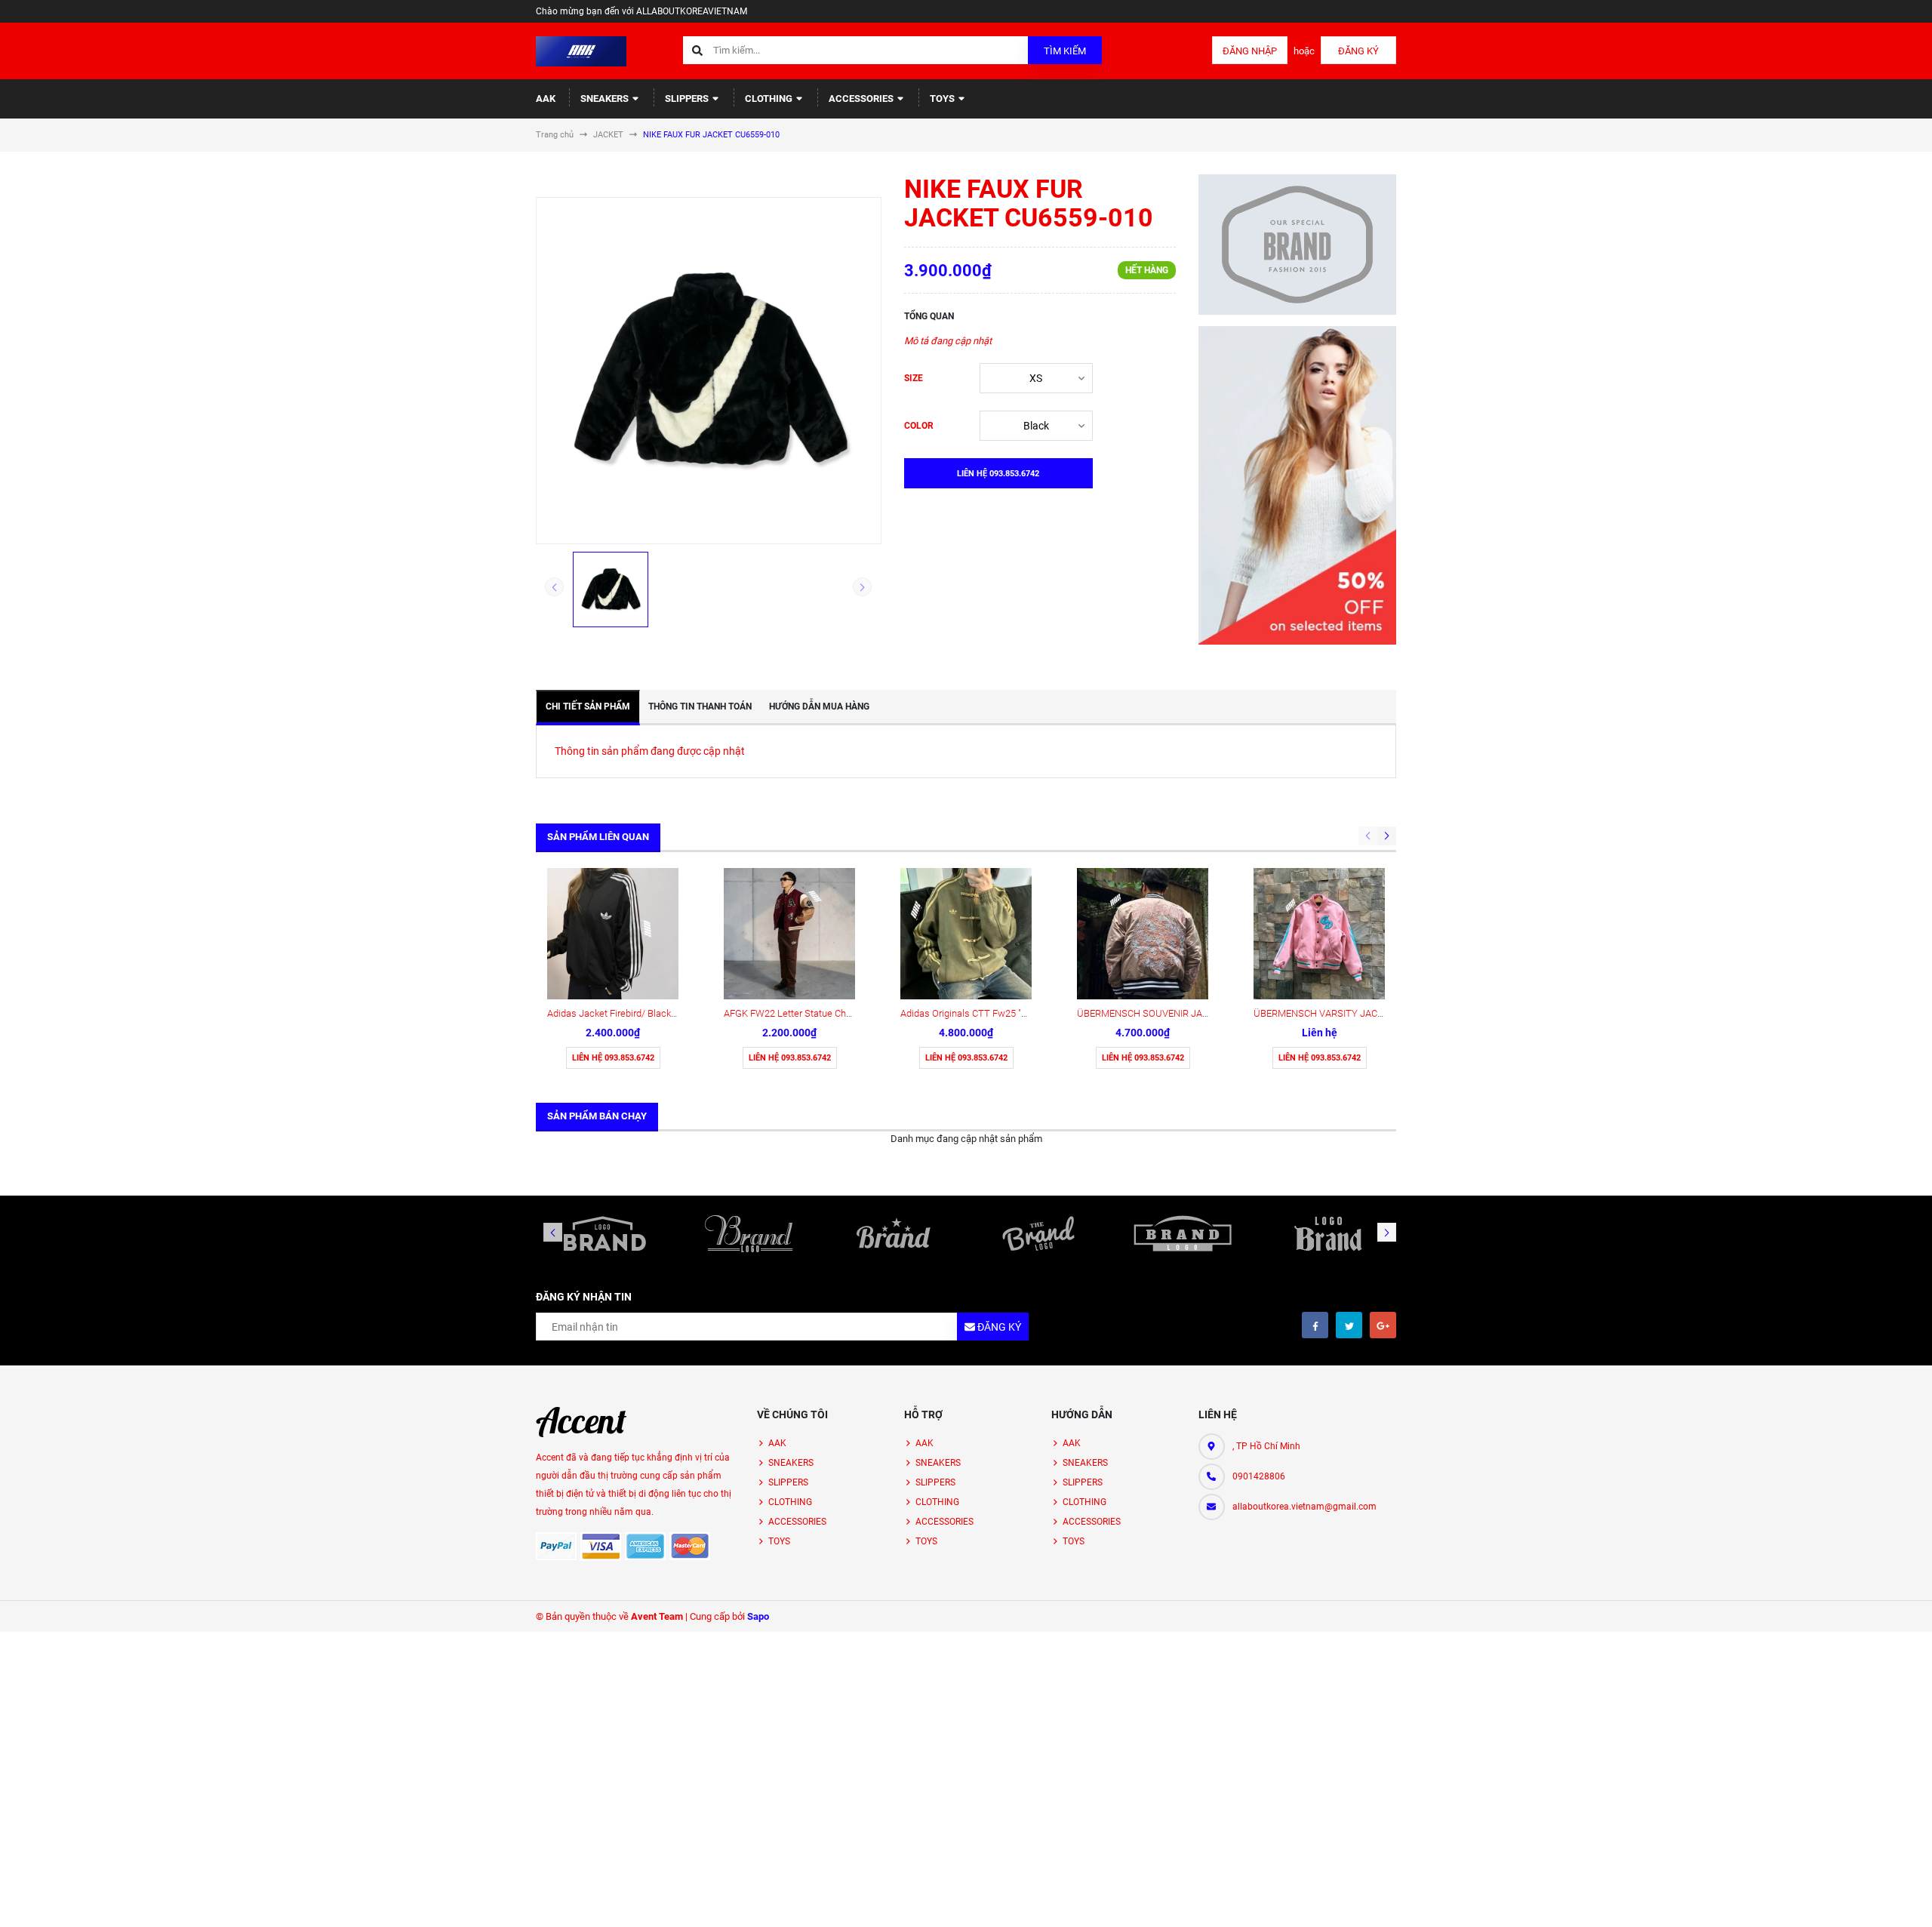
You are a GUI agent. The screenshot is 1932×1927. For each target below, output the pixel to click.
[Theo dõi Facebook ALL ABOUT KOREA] (1315, 1325)
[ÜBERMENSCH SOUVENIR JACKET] (1143, 934)
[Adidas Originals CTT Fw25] (966, 934)
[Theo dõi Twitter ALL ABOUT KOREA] (1349, 1325)
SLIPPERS (688, 99)
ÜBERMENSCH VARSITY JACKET (1324, 1013)
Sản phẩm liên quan (598, 837)
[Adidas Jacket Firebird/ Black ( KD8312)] (613, 934)
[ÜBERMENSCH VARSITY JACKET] (1319, 934)
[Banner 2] (1298, 485)
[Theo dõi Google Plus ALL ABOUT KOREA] (1383, 1325)
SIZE (914, 378)
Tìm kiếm (1065, 51)
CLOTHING (770, 99)
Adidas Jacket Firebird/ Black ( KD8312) (631, 1013)
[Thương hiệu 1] (605, 1233)
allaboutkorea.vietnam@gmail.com (1304, 1507)
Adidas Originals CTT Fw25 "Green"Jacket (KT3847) (1010, 1013)
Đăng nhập (1250, 51)
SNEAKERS (606, 99)
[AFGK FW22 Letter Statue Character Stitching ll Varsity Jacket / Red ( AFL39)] (789, 934)
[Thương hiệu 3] (894, 1233)
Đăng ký (1358, 51)
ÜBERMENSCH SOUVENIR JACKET (1151, 1013)
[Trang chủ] (581, 50)
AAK (546, 99)
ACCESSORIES (862, 99)
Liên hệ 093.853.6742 (613, 1058)
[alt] (1327, 1233)
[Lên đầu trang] (1826, 1899)
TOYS (943, 99)
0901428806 (1259, 1476)
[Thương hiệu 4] (1038, 1233)
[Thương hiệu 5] (1183, 1233)
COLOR (919, 426)
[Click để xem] (709, 371)
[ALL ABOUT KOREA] (581, 1422)
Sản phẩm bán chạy (597, 1116)
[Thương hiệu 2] (749, 1233)
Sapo (758, 1616)
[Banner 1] (1298, 245)
